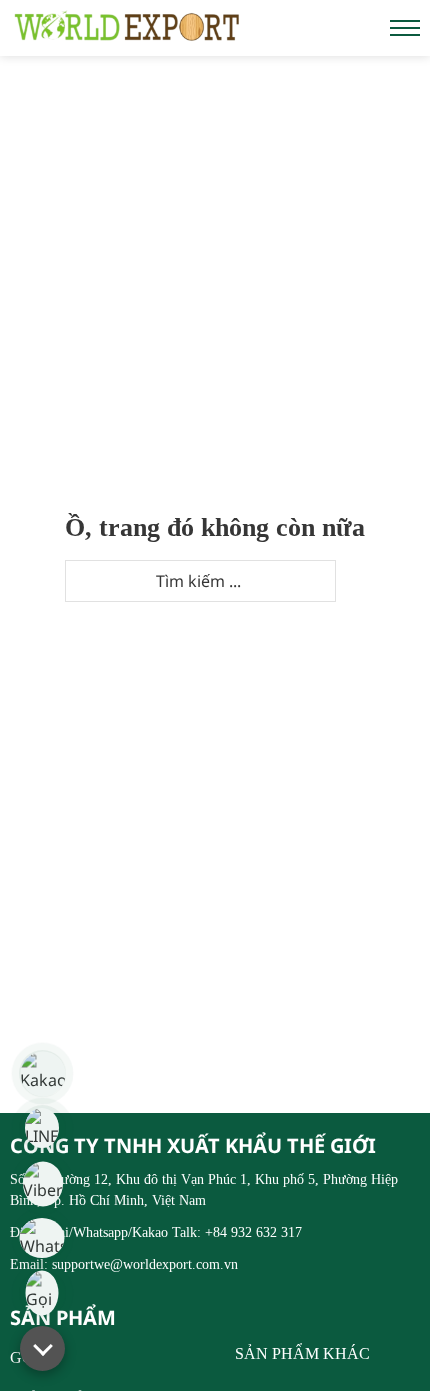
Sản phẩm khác (302, 1354)
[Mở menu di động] (405, 28)
